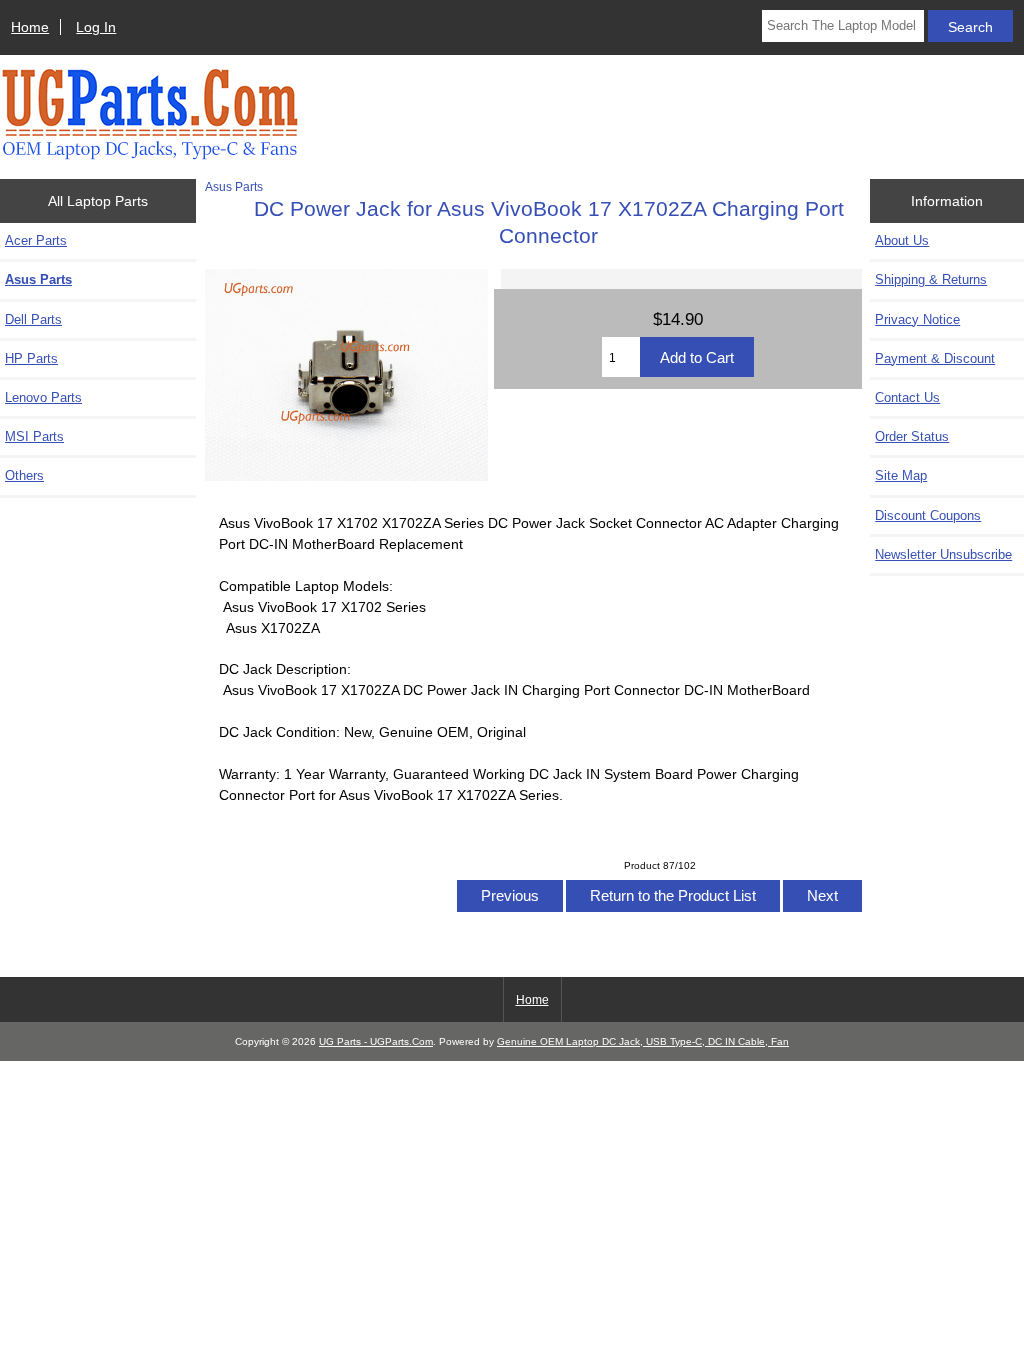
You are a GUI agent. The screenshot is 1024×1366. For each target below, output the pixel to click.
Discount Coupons (928, 515)
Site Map (901, 475)
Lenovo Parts (43, 397)
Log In (96, 27)
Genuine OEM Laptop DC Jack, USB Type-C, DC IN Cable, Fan (643, 1041)
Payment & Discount (935, 358)
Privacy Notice (917, 319)
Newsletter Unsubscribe (943, 554)
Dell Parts (33, 319)
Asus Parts (234, 186)
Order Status (912, 436)
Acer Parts (36, 240)
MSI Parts (34, 436)
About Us (902, 240)
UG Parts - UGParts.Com (376, 1041)
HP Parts (31, 358)
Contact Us (907, 397)
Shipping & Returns (931, 279)
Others (24, 475)
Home (30, 27)
